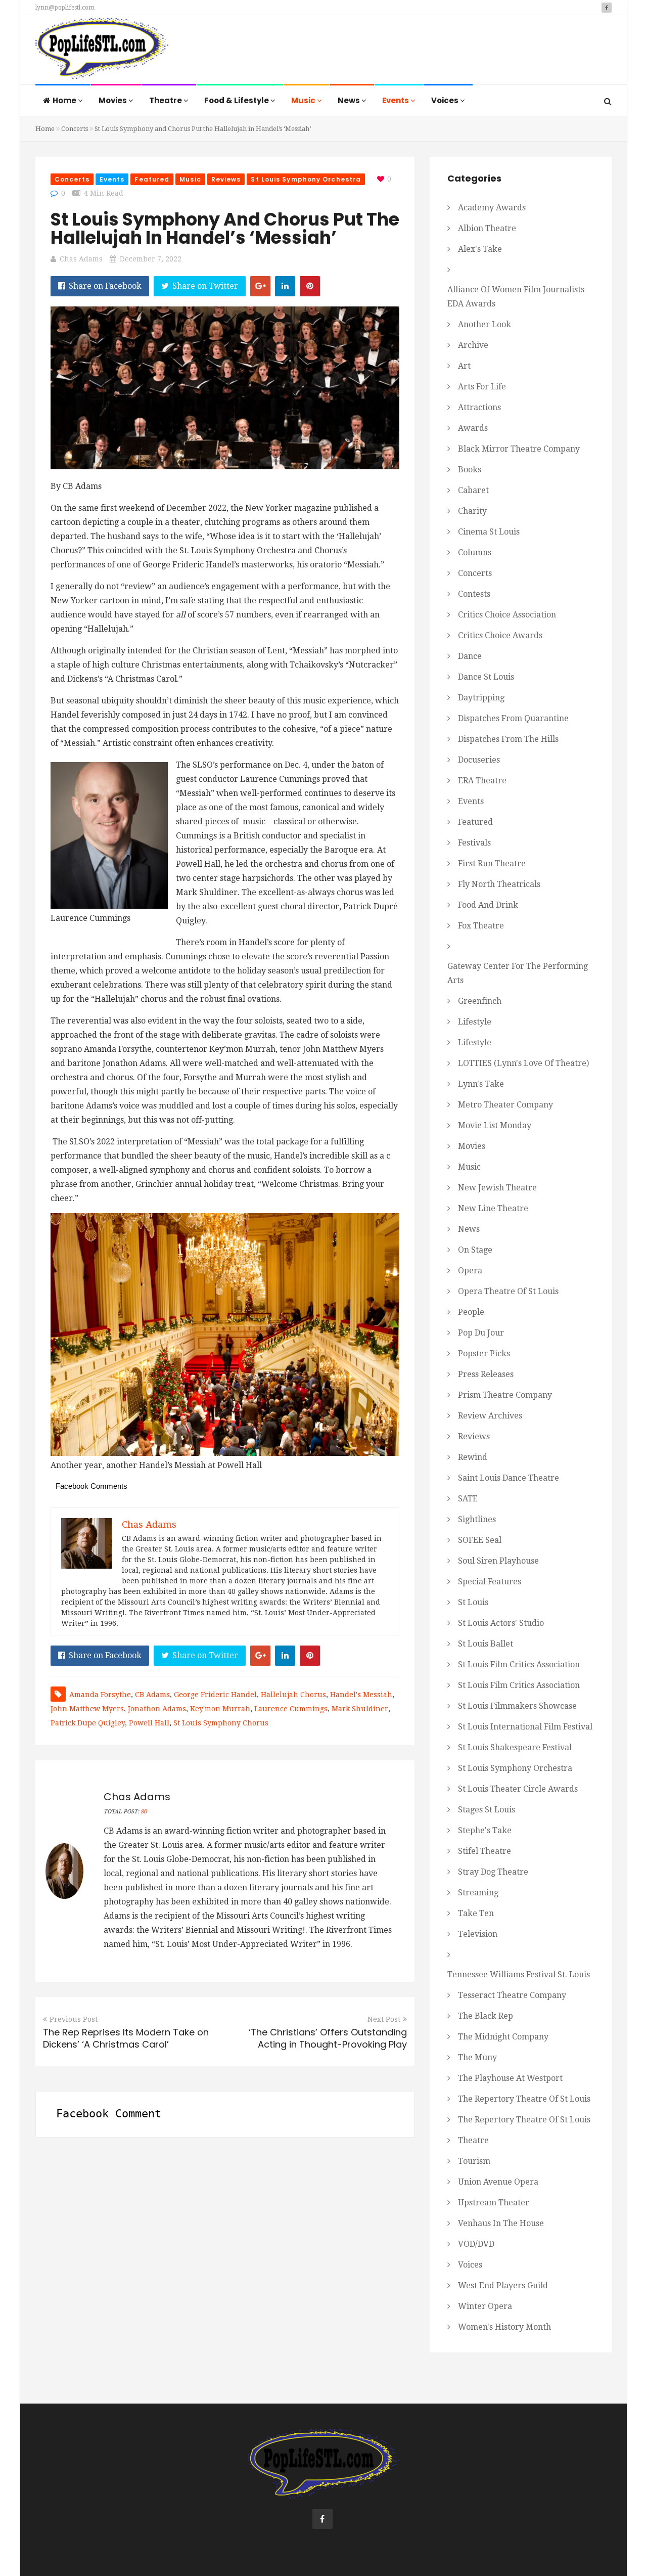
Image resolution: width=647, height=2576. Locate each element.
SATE (468, 1499)
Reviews (226, 179)
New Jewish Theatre (497, 1188)
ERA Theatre (482, 781)
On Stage (475, 1250)
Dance (470, 656)
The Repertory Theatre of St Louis (524, 2099)
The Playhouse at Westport (510, 2078)
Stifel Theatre (484, 1851)
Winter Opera (485, 2306)
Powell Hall (149, 1723)
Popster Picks (484, 1353)
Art (464, 366)
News (350, 100)
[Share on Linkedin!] (285, 286)
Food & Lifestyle (237, 100)
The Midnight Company (503, 2037)
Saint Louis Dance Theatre (509, 1478)
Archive (473, 345)
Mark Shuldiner (360, 1709)
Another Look (484, 324)
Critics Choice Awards (500, 635)
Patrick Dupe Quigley (88, 1723)
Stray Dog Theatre (493, 1872)
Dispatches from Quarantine (513, 718)
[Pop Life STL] (102, 51)
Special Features (490, 1582)
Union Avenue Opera (498, 2182)
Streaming (478, 1893)
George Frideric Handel (215, 1695)
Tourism (474, 2161)
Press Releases (486, 1374)
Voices (446, 100)
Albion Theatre (487, 228)
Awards (473, 428)
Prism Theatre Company (505, 1395)
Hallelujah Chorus (293, 1695)
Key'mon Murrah (220, 1709)
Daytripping (481, 698)
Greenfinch (480, 1001)
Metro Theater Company (505, 1105)
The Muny (477, 2057)
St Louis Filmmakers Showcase (517, 1706)
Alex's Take (480, 249)
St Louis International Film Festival (525, 1727)
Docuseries (479, 760)
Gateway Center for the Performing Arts (518, 973)
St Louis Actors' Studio (501, 1623)
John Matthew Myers (87, 1709)
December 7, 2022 (151, 259)
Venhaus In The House (501, 2223)
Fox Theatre (481, 926)
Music (304, 100)
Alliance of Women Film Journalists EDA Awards (516, 297)
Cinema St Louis (489, 532)
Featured (152, 179)
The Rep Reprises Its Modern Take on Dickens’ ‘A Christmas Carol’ (126, 2038)
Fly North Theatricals (499, 884)
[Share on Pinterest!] (310, 286)
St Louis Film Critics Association (519, 1664)
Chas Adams (81, 259)
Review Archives (490, 1416)
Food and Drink (488, 905)
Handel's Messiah (361, 1695)
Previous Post (74, 2019)
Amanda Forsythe (100, 1695)
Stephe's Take (485, 1830)
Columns (475, 552)
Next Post (384, 2019)
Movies (113, 100)
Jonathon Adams (157, 1709)
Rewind (473, 1457)
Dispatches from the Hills (508, 739)
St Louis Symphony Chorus (221, 1723)
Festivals (474, 843)
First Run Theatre (492, 863)
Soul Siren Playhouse (498, 1561)
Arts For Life (482, 387)
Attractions (479, 407)
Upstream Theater (494, 2203)
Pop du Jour (481, 1333)
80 (144, 1812)
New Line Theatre (493, 1208)
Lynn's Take (481, 1084)
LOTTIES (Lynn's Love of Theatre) (523, 1063)
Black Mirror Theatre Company (519, 449)
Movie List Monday (495, 1125)
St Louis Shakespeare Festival (515, 1747)
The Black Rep (486, 2016)
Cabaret (473, 490)
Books (470, 470)
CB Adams (152, 1695)
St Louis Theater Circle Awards (518, 1789)
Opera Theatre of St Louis (508, 1291)
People (471, 1312)
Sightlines (477, 1519)
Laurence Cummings (291, 1709)
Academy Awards (492, 208)
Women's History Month (504, 2327)
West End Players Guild (503, 2285)
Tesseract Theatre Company (512, 1995)
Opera (470, 1271)
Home (65, 100)
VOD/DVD (476, 2244)
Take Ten (476, 1913)
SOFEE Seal (480, 1540)
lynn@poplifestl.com (65, 8)
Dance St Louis (486, 677)
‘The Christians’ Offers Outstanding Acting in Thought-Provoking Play (328, 2038)
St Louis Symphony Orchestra (306, 179)
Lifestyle (475, 1022)
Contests (474, 594)
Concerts (75, 129)
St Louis (473, 1602)
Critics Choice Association (507, 615)
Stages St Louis (487, 1810)
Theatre (166, 100)
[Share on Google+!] (260, 286)
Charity (472, 511)
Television (478, 1934)
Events (396, 100)
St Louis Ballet (486, 1644)
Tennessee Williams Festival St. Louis (519, 1974)
